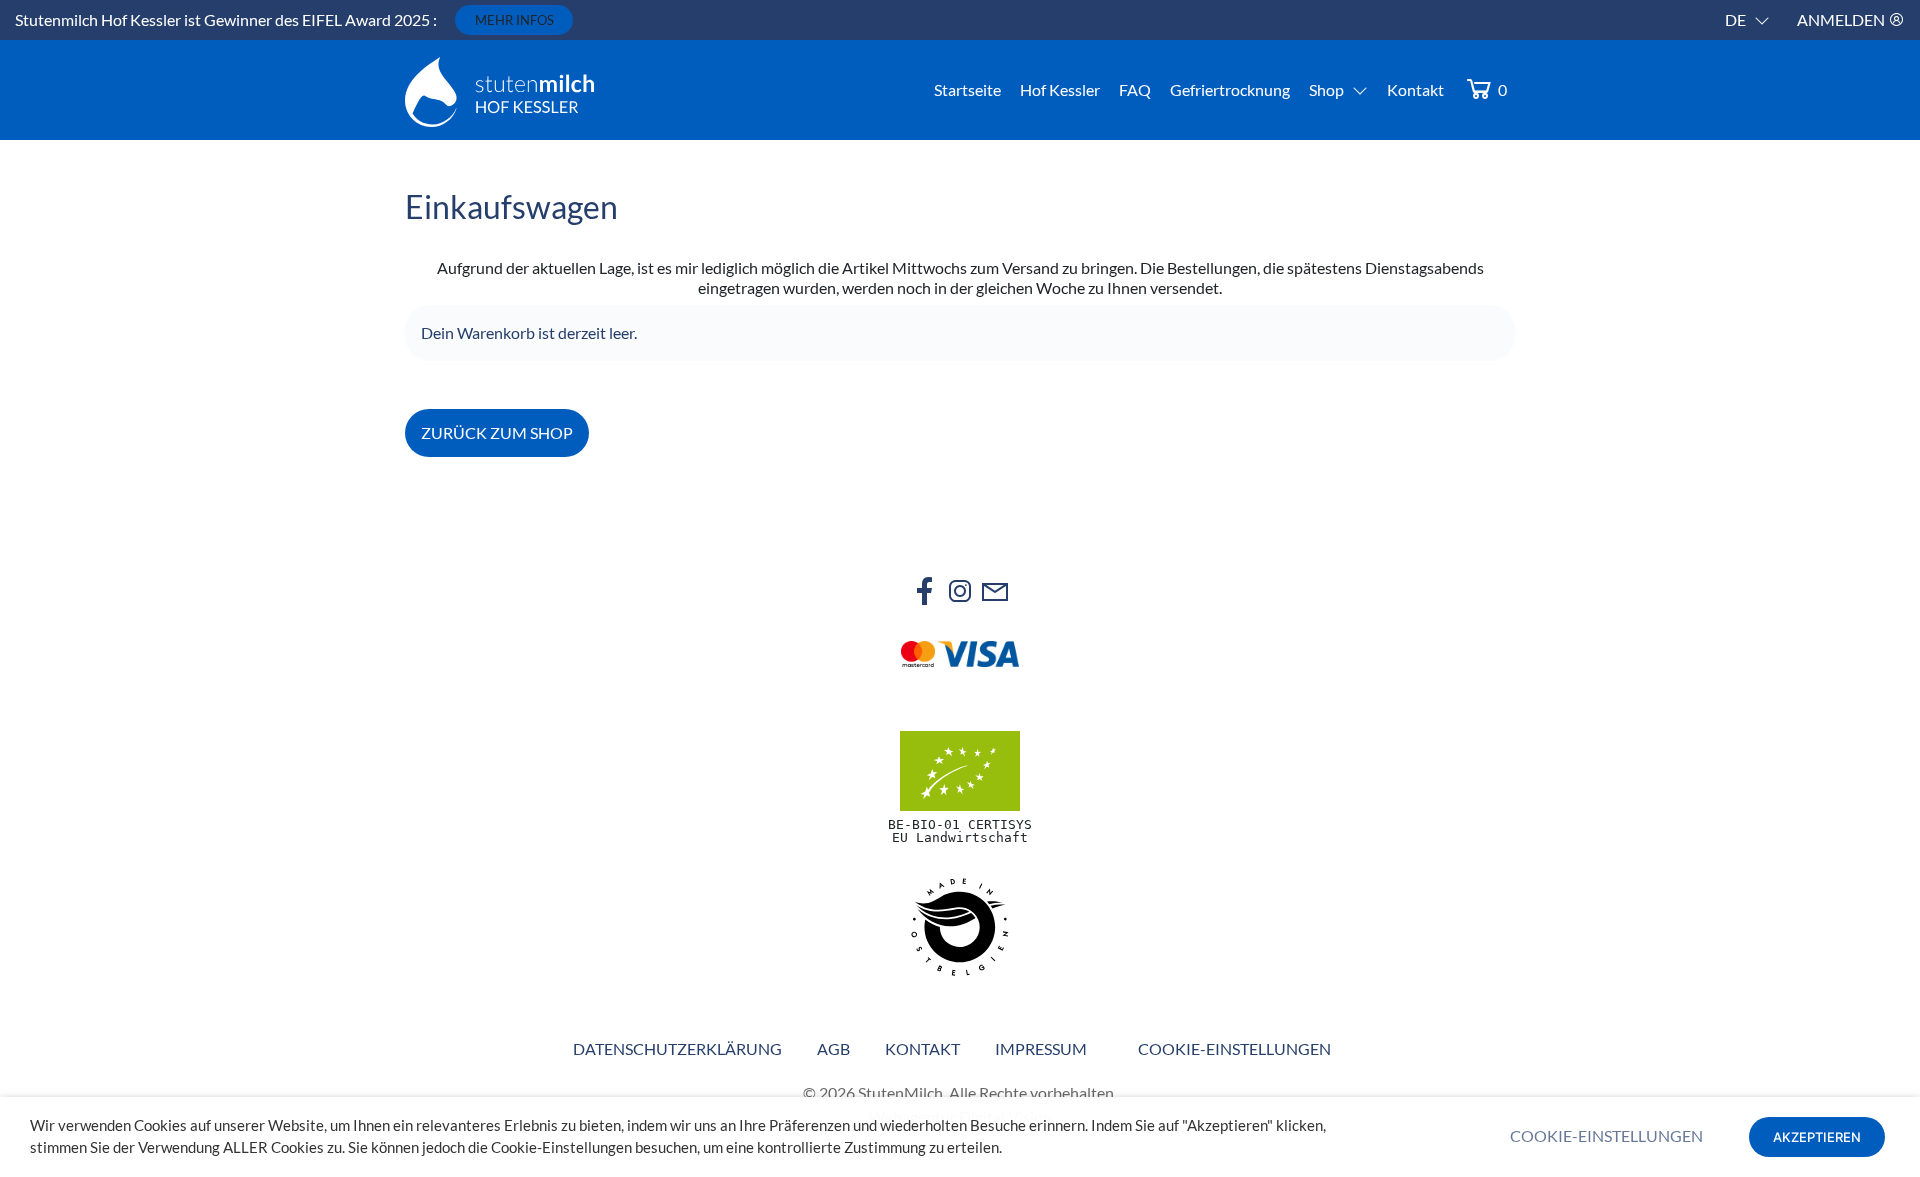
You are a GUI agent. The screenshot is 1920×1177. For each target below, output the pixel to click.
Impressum (1041, 1048)
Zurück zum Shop (497, 432)
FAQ (1135, 89)
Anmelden (1842, 19)
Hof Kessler (1060, 89)
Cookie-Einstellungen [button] (1234, 1048)
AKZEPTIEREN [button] (1817, 1137)
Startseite (967, 89)
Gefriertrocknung (1230, 89)
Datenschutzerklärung (677, 1048)
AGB (833, 1048)
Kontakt (1415, 89)
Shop (1326, 89)
